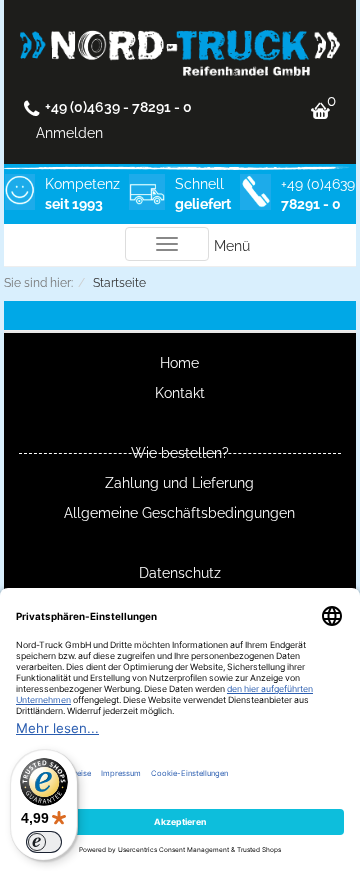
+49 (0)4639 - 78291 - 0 (118, 107)
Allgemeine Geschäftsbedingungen (179, 513)
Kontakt (180, 393)
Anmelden (69, 133)
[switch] (44, 842)
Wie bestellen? (180, 453)
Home (179, 363)
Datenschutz (180, 573)
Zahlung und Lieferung (179, 483)
